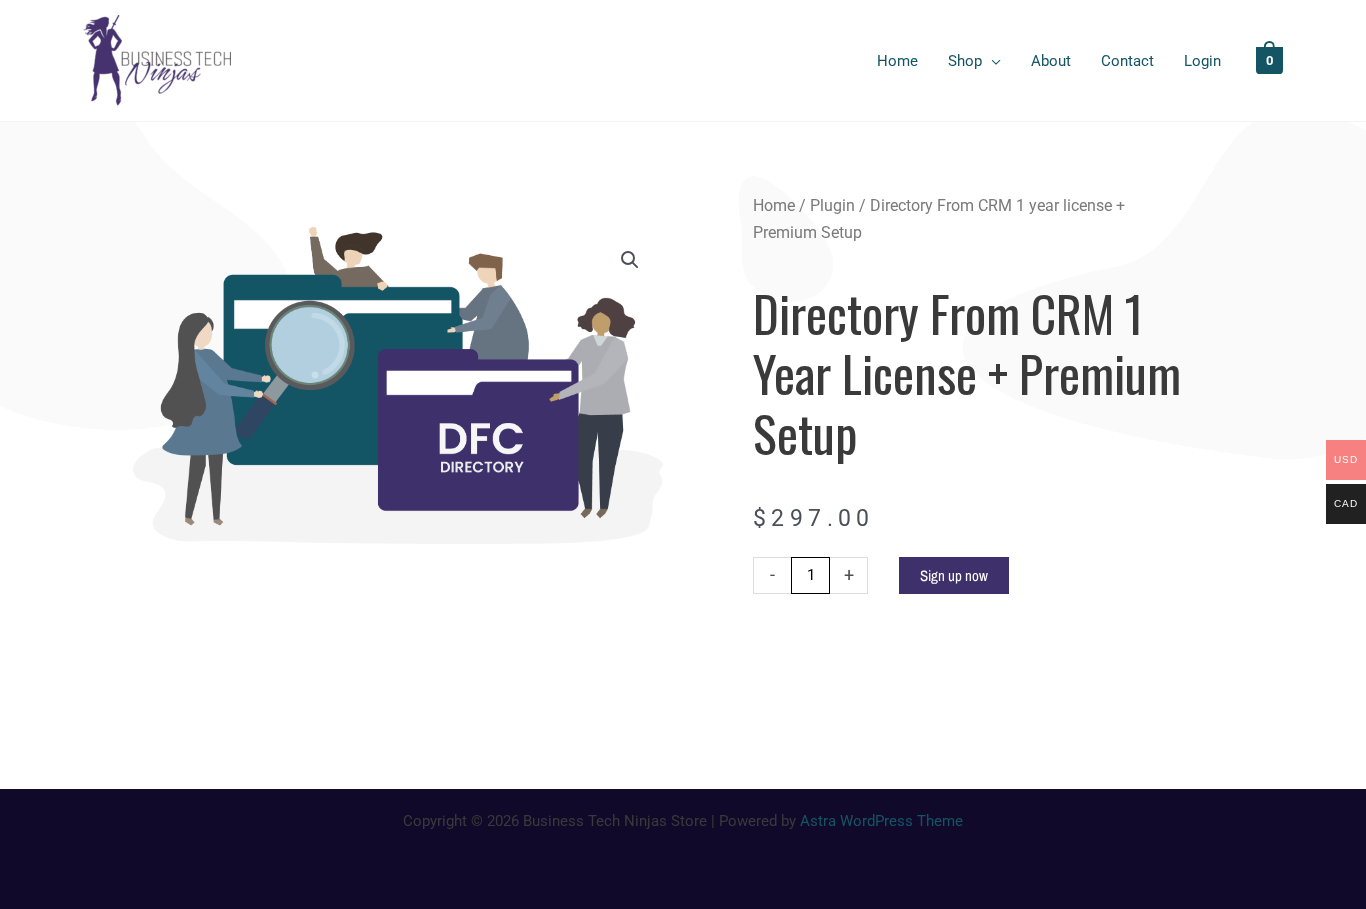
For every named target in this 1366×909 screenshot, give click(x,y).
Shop (965, 61)
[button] (630, 260)
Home (897, 61)
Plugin (832, 205)
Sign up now (954, 575)
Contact (1127, 61)
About (1051, 61)
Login (1202, 61)
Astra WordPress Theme (881, 821)
